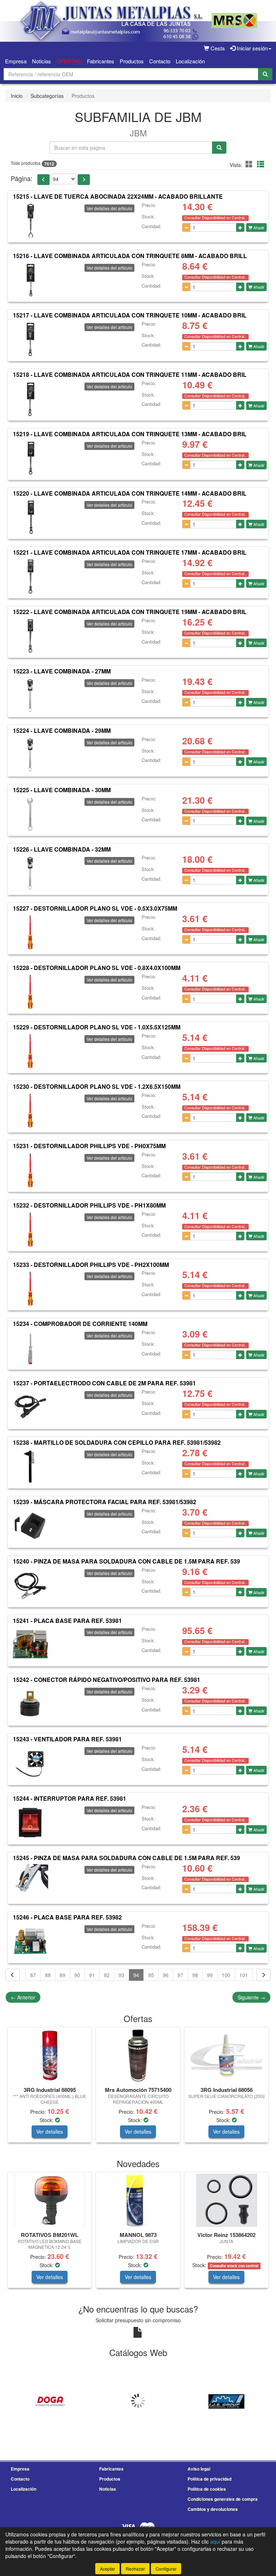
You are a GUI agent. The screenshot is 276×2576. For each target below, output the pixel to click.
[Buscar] (265, 74)
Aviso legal (199, 2469)
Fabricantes (101, 61)
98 (195, 1975)
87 (33, 1975)
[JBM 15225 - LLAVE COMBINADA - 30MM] (30, 814)
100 (226, 1975)
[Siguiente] (263, 1975)
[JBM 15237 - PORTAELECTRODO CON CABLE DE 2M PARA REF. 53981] (30, 1407)
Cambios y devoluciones (213, 2509)
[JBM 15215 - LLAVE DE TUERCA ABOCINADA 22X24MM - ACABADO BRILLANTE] (30, 221)
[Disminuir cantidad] (186, 227)
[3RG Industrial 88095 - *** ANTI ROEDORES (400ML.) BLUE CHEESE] (50, 2056)
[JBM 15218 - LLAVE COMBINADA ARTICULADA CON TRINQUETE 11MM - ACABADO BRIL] (30, 399)
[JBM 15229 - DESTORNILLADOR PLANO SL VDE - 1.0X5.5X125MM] (30, 1051)
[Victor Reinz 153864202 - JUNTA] (226, 2201)
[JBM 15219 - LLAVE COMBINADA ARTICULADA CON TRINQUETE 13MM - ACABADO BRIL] (30, 458)
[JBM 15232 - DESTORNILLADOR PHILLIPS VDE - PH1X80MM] (30, 1230)
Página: (22, 178)
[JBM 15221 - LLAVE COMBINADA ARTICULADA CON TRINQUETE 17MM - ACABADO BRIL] (30, 577)
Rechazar (135, 2569)
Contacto (160, 61)
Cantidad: (151, 226)
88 (48, 1975)
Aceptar (107, 2569)
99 (210, 1975)
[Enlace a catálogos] (50, 2401)
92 (107, 1975)
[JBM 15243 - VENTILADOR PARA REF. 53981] (30, 1763)
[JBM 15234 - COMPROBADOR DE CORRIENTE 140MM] (30, 1348)
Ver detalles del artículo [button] (109, 208)
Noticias (42, 61)
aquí (215, 2541)
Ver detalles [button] (50, 2131)
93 (121, 1975)
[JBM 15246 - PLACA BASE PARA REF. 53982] (30, 1941)
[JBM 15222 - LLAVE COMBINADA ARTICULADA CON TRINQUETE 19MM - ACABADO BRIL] (30, 636)
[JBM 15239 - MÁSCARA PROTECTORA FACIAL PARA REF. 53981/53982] (30, 1526)
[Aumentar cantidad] (240, 227)
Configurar (166, 2569)
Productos (132, 61)
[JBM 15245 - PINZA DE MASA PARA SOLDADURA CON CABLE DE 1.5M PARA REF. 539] (30, 1882)
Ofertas (69, 61)
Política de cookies (207, 2489)
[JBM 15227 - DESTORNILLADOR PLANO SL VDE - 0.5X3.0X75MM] (30, 933)
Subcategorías (47, 96)
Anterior (23, 1997)
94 (136, 1975)
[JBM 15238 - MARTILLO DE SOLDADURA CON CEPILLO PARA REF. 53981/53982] (30, 1467)
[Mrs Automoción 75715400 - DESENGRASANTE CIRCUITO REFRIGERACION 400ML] (138, 2056)
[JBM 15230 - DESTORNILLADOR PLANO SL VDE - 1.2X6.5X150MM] (30, 1111)
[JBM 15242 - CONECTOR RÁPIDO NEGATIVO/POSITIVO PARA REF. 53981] (30, 1704)
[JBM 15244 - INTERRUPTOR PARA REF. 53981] (30, 1823)
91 (92, 1975)
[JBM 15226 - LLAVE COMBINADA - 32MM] (30, 873)
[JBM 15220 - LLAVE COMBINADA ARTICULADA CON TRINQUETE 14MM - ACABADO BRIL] (30, 517)
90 (77, 1975)
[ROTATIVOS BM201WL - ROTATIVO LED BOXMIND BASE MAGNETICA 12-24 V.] (50, 2201)
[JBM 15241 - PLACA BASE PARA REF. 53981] (30, 1645)
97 (180, 1975)
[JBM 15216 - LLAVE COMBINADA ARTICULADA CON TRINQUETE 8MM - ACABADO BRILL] (30, 280)
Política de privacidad (210, 2479)
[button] (250, 164)
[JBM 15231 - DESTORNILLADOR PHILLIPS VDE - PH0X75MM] (30, 1170)
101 (244, 1975)
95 (151, 1975)
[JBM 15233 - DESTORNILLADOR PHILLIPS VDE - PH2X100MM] (30, 1289)
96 (166, 1975)
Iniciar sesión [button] (252, 48)
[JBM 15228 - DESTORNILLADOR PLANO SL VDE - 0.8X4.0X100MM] (30, 992)
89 (63, 1975)
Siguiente (251, 1997)
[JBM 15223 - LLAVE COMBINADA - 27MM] (30, 695)
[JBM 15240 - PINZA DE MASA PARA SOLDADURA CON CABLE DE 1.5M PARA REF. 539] (30, 1585)
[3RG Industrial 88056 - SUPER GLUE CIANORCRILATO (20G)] (226, 2055)
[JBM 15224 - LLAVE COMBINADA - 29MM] (30, 755)
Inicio (17, 96)
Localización (190, 61)
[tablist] (138, 2088)
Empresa (16, 61)
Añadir (258, 227)
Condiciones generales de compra (223, 2499)
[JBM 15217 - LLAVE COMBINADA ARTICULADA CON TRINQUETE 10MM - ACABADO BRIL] (30, 339)
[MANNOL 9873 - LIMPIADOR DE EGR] (138, 2201)
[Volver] (13, 1975)
